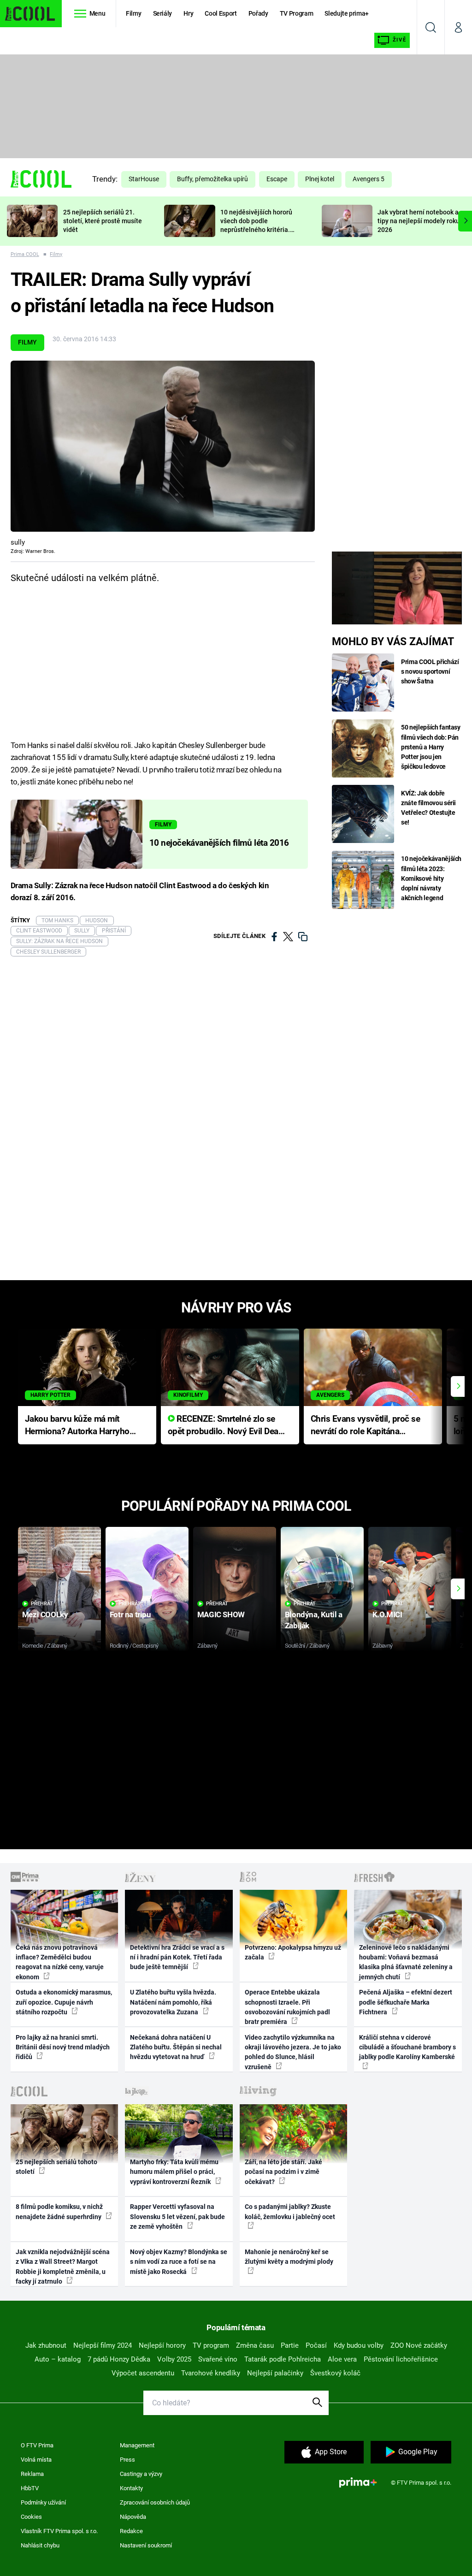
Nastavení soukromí (146, 2545)
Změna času (255, 2345)
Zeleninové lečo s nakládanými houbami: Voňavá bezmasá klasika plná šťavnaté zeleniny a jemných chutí (406, 1962)
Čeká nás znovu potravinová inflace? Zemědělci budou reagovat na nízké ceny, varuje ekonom (60, 1962)
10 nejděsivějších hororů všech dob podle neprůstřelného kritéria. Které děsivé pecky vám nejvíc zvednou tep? (256, 229)
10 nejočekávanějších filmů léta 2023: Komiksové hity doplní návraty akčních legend (431, 878)
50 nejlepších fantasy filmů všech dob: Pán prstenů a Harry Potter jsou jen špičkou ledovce (431, 747)
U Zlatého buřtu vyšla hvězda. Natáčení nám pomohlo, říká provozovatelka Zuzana (173, 2002)
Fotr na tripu (130, 1614)
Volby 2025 (174, 2359)
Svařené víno (218, 2359)
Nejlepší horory (162, 2345)
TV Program (296, 13)
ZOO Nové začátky (419, 2345)
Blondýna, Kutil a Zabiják (314, 1620)
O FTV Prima (37, 2445)
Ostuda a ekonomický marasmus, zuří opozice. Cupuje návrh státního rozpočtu (64, 2002)
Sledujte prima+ (347, 13)
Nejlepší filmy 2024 (103, 2345)
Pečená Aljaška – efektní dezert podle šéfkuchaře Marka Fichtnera (406, 2002)
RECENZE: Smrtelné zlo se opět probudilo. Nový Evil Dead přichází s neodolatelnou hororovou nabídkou (226, 1426)
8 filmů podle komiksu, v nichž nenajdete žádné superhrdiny (59, 2211)
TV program (211, 2345)
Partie (290, 2345)
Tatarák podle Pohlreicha (283, 2359)
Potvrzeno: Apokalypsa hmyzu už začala (293, 1952)
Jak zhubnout (46, 2345)
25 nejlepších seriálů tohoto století (56, 2167)
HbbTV (30, 2488)
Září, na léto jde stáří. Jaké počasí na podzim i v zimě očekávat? (283, 2172)
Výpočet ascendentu (143, 2373)
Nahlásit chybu (40, 2545)
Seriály (163, 13)
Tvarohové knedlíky (211, 2373)
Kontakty (131, 2488)
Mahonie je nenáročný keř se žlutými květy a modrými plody (289, 2257)
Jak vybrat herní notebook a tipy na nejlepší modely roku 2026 (419, 221)
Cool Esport (221, 13)
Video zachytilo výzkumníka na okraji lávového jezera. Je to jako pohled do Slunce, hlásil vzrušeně (293, 2052)
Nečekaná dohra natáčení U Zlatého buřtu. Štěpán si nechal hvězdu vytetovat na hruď (176, 2047)
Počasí (316, 2345)
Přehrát (42, 1604)
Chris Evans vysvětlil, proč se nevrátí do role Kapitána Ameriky (366, 1426)
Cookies (31, 2517)
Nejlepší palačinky (275, 2373)
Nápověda (133, 2517)
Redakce (131, 2531)
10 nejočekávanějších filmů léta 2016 (219, 843)
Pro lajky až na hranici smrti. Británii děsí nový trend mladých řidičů (63, 2047)
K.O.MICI (387, 1614)
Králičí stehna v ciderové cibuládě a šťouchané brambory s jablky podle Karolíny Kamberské (407, 2047)
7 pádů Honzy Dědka (119, 2359)
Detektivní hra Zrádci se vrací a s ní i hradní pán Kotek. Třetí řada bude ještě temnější (177, 1957)
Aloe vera (342, 2359)
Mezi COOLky (45, 1614)
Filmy (133, 13)
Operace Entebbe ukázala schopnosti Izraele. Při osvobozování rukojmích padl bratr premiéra (287, 2007)
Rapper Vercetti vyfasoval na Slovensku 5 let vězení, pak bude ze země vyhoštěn (177, 2217)
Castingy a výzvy (141, 2474)
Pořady (258, 13)
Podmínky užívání (43, 2502)
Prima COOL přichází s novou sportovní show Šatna (430, 671)
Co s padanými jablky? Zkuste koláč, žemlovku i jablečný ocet (290, 2211)
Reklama (32, 2474)
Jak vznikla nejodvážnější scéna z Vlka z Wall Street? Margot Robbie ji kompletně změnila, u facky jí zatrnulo (63, 2267)
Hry (188, 13)
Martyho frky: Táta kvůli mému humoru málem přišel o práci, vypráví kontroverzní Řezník (174, 2172)
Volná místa (36, 2460)
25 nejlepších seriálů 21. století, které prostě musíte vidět (103, 221)
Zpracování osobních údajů (155, 2502)
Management (137, 2445)
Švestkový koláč (335, 2373)
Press (127, 2460)
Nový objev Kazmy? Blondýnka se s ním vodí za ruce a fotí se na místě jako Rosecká (179, 2262)
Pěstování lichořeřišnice (401, 2359)
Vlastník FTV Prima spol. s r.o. (59, 2531)
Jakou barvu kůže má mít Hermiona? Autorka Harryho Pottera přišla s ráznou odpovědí (77, 1426)
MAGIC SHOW (221, 1614)
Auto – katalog (58, 2359)
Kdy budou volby (359, 2345)
